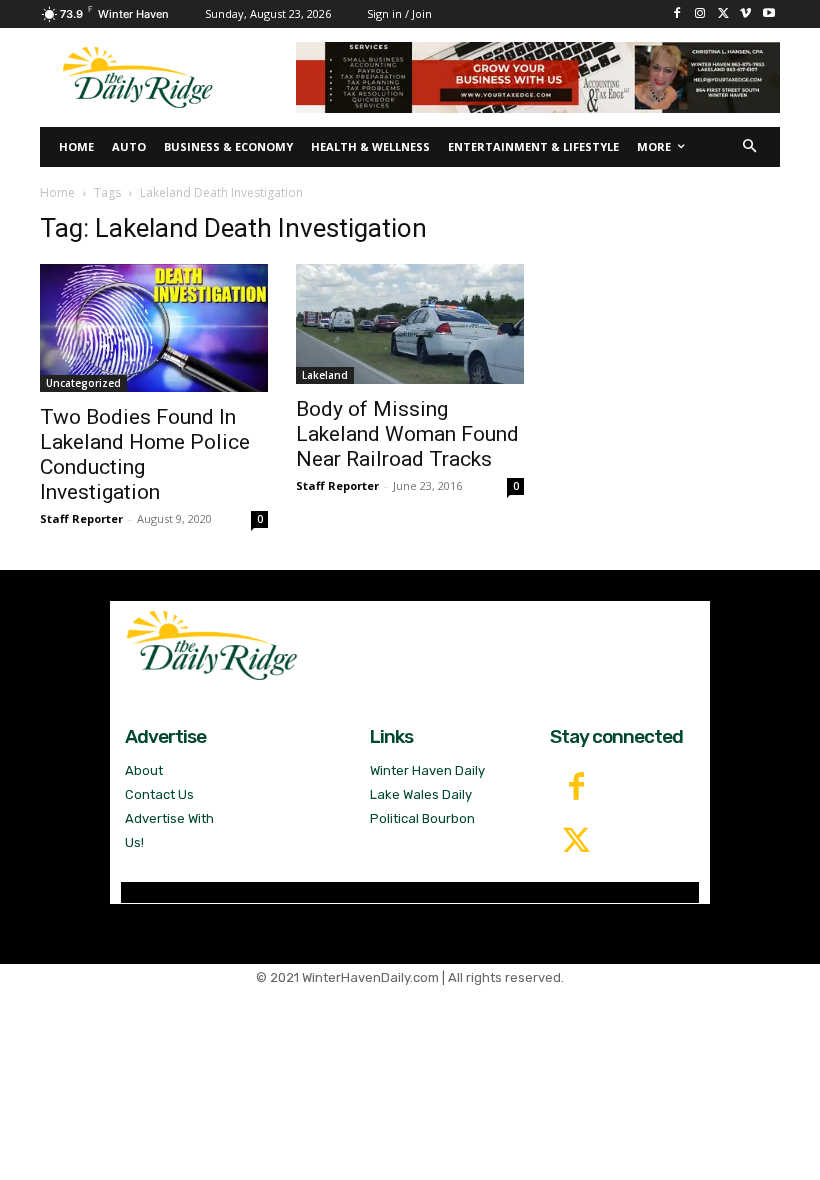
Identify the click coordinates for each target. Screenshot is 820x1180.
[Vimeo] (745, 14)
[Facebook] (677, 14)
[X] (723, 14)
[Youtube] (768, 14)
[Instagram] (700, 14)
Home (57, 192)
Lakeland (325, 375)
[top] (538, 77)
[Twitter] (577, 842)
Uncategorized (83, 383)
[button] (750, 147)
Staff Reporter (81, 518)
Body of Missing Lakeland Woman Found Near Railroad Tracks (407, 434)
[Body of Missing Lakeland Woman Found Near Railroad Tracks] (410, 324)
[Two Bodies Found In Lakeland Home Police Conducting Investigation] (154, 328)
